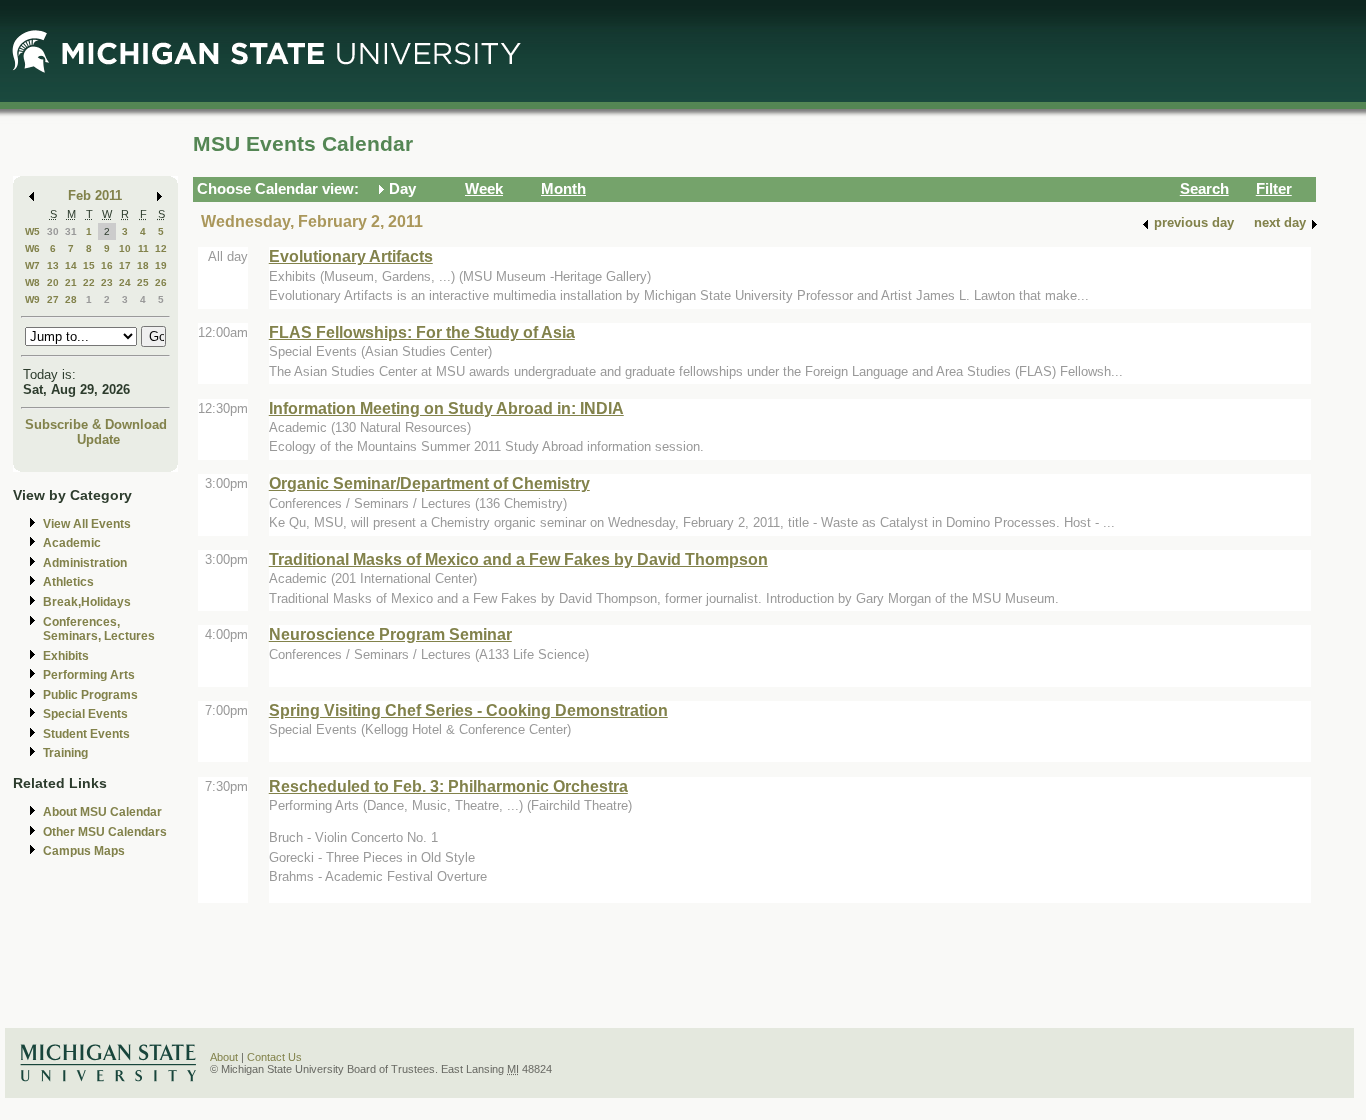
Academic (72, 543)
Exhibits (66, 656)
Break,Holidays (87, 602)
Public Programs (90, 695)
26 (161, 282)
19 (161, 265)
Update (98, 439)
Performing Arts (89, 675)
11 (143, 248)
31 (71, 231)
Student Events (86, 734)
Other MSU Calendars (105, 832)
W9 (32, 299)
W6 (32, 248)
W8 (32, 282)
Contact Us (274, 1057)
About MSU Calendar (102, 812)
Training (65, 753)
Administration (85, 563)
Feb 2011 (95, 195)
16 (107, 265)
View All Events (87, 524)
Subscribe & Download (96, 424)
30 (53, 231)
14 (71, 265)
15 (89, 265)
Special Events (85, 714)
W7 (32, 265)
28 (71, 299)
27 (53, 299)
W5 (32, 231)
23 (107, 282)
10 (125, 248)
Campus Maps (84, 851)
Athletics (68, 582)
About (224, 1057)
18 (143, 265)
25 (143, 282)
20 (53, 282)
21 (71, 282)
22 (89, 282)
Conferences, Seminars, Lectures (99, 629)
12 (161, 248)
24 (125, 282)
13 (53, 265)
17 (125, 265)
